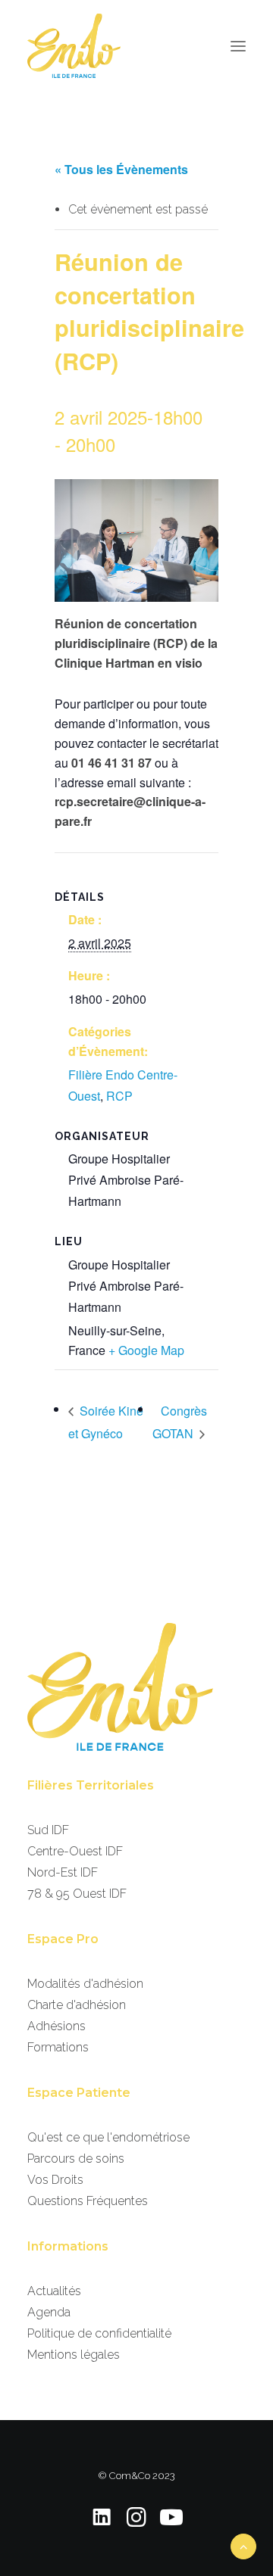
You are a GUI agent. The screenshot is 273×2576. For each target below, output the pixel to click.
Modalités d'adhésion (85, 1984)
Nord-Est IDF (63, 1872)
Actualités (54, 2291)
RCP (119, 1096)
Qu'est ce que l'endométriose (108, 2137)
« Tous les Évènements (121, 169)
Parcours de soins (76, 2159)
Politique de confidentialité (99, 2333)
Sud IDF (48, 1830)
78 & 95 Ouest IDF (77, 1894)
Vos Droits (55, 2180)
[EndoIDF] (74, 46)
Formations (58, 2047)
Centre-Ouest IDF (75, 1851)
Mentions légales (74, 2355)
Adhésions (56, 2026)
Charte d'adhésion (77, 2005)
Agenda (49, 2312)
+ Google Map (146, 1350)
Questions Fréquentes (88, 2201)
